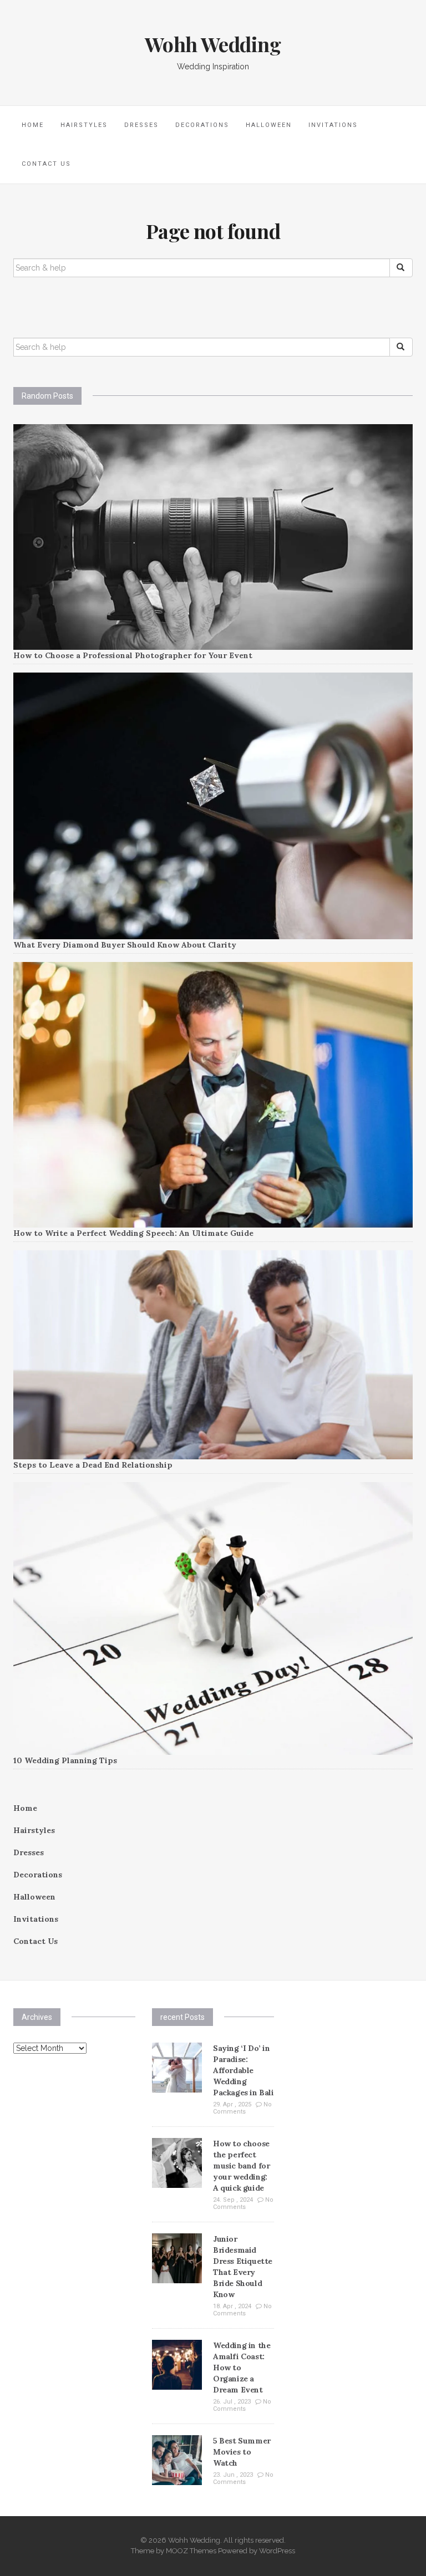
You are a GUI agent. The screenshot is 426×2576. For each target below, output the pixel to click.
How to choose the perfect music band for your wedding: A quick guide (241, 2166)
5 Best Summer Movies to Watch (242, 2452)
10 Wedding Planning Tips (65, 1760)
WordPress (277, 2551)
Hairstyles (84, 125)
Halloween (269, 125)
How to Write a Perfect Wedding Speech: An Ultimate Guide (133, 1233)
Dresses (141, 125)
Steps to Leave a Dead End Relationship (93, 1465)
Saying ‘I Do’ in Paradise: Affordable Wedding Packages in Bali (244, 2070)
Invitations (333, 125)
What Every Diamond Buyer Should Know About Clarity (125, 945)
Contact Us (46, 164)
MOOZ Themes (191, 2551)
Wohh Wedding (213, 44)
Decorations (202, 125)
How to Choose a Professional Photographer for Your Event (133, 655)
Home (33, 125)
